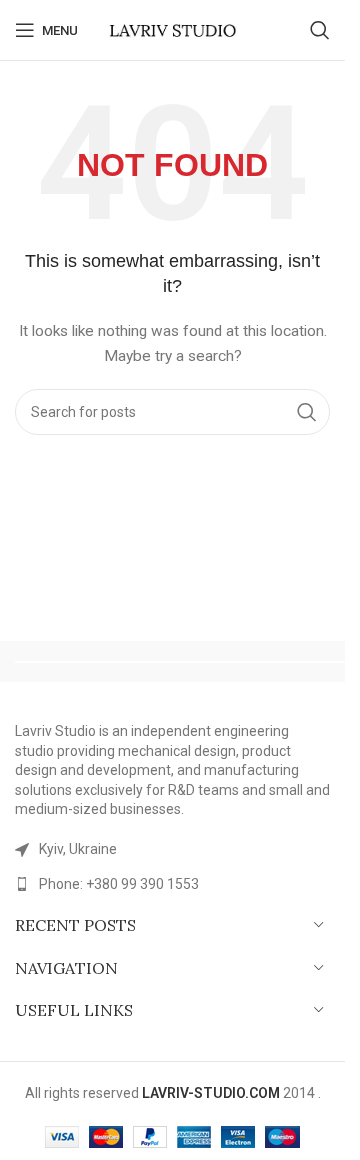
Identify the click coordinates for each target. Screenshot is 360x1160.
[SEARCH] (307, 412)
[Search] (320, 30)
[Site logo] (173, 29)
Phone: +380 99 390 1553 (119, 884)
